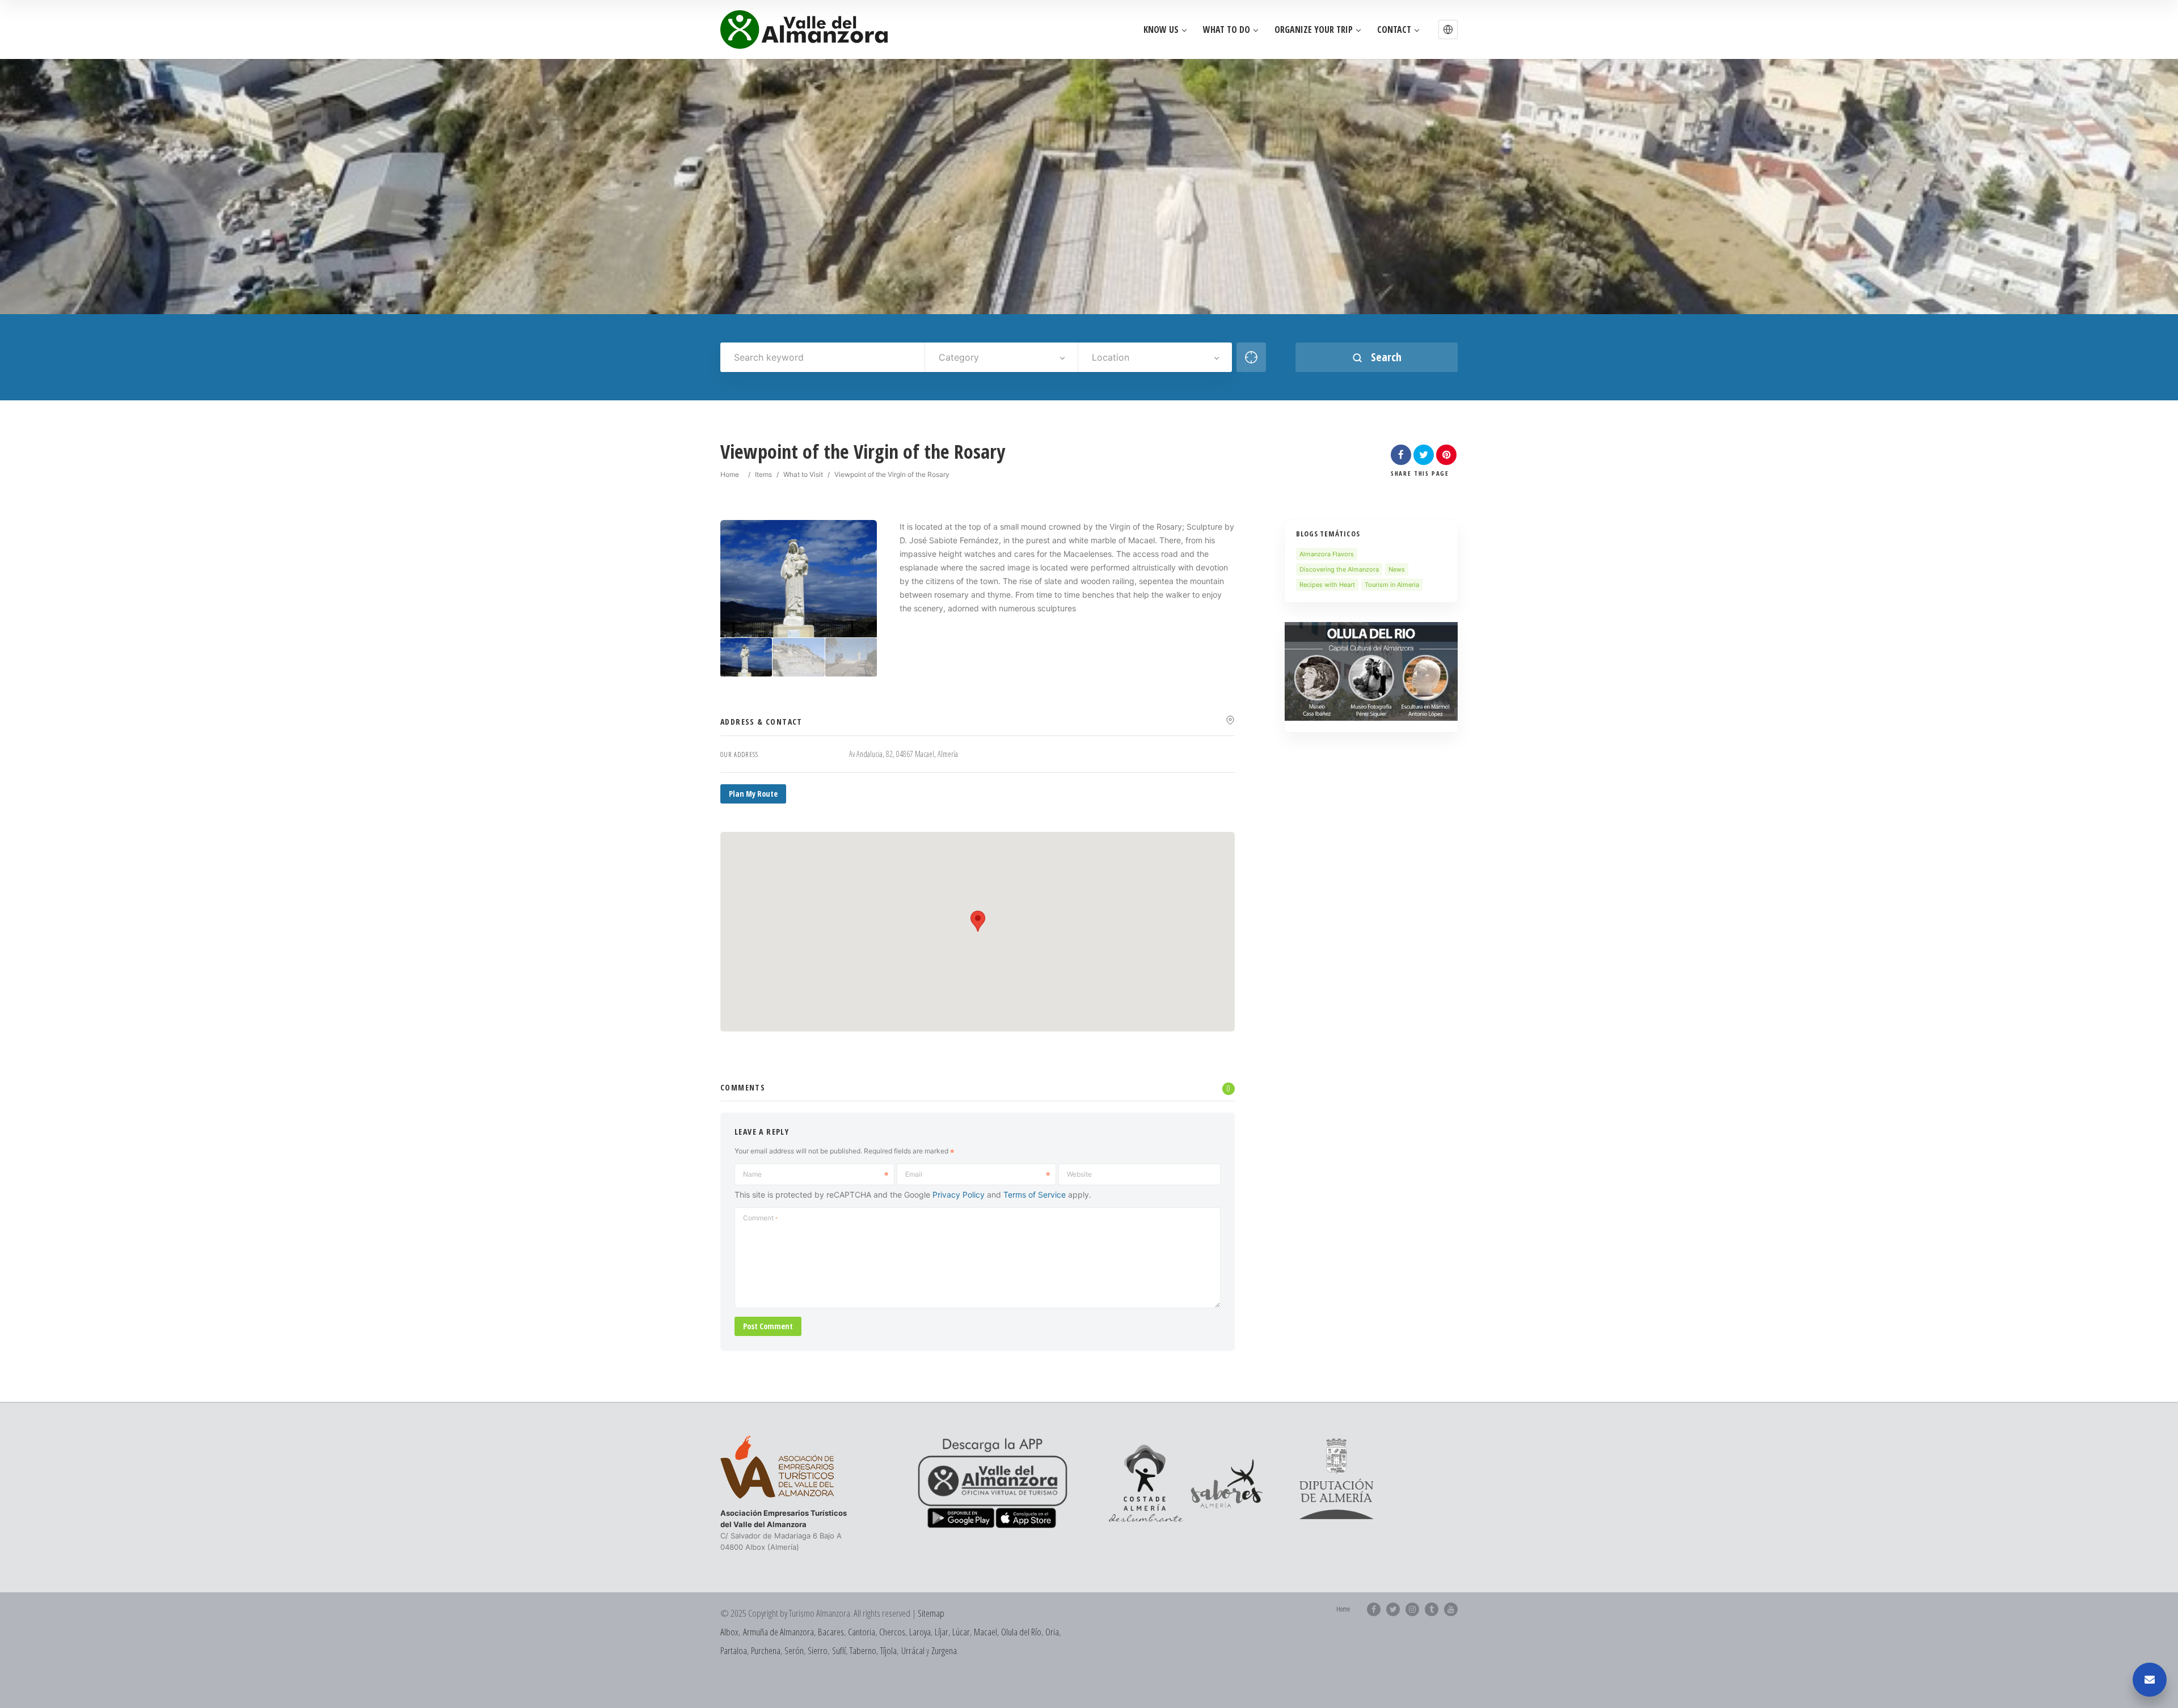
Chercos (892, 1632)
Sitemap (931, 1613)
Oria (1052, 1632)
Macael (985, 1632)
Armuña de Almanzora (778, 1632)
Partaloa (734, 1650)
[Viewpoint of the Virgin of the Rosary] (746, 658)
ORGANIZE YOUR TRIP (1314, 30)
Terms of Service (1035, 1195)
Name (752, 1174)
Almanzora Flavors (1327, 554)
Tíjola (888, 1650)
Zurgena (944, 1650)
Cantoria (862, 1632)
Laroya (920, 1632)
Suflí (839, 1650)
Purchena (766, 1650)
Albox (729, 1632)
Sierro (818, 1650)
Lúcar (961, 1632)
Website (1079, 1174)
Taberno (863, 1650)
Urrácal (913, 1650)
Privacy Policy (959, 1195)
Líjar (942, 1632)
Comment (760, 1218)
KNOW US (1161, 30)
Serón (794, 1650)
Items (763, 474)
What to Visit (803, 474)
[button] (1448, 29)
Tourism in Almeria (1392, 585)
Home (730, 474)
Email (914, 1174)
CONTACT (1394, 30)
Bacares (831, 1632)
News (1397, 569)
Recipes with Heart (1327, 585)
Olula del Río (1021, 1632)
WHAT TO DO (1227, 30)
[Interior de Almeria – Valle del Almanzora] (804, 29)
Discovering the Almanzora (1339, 569)
